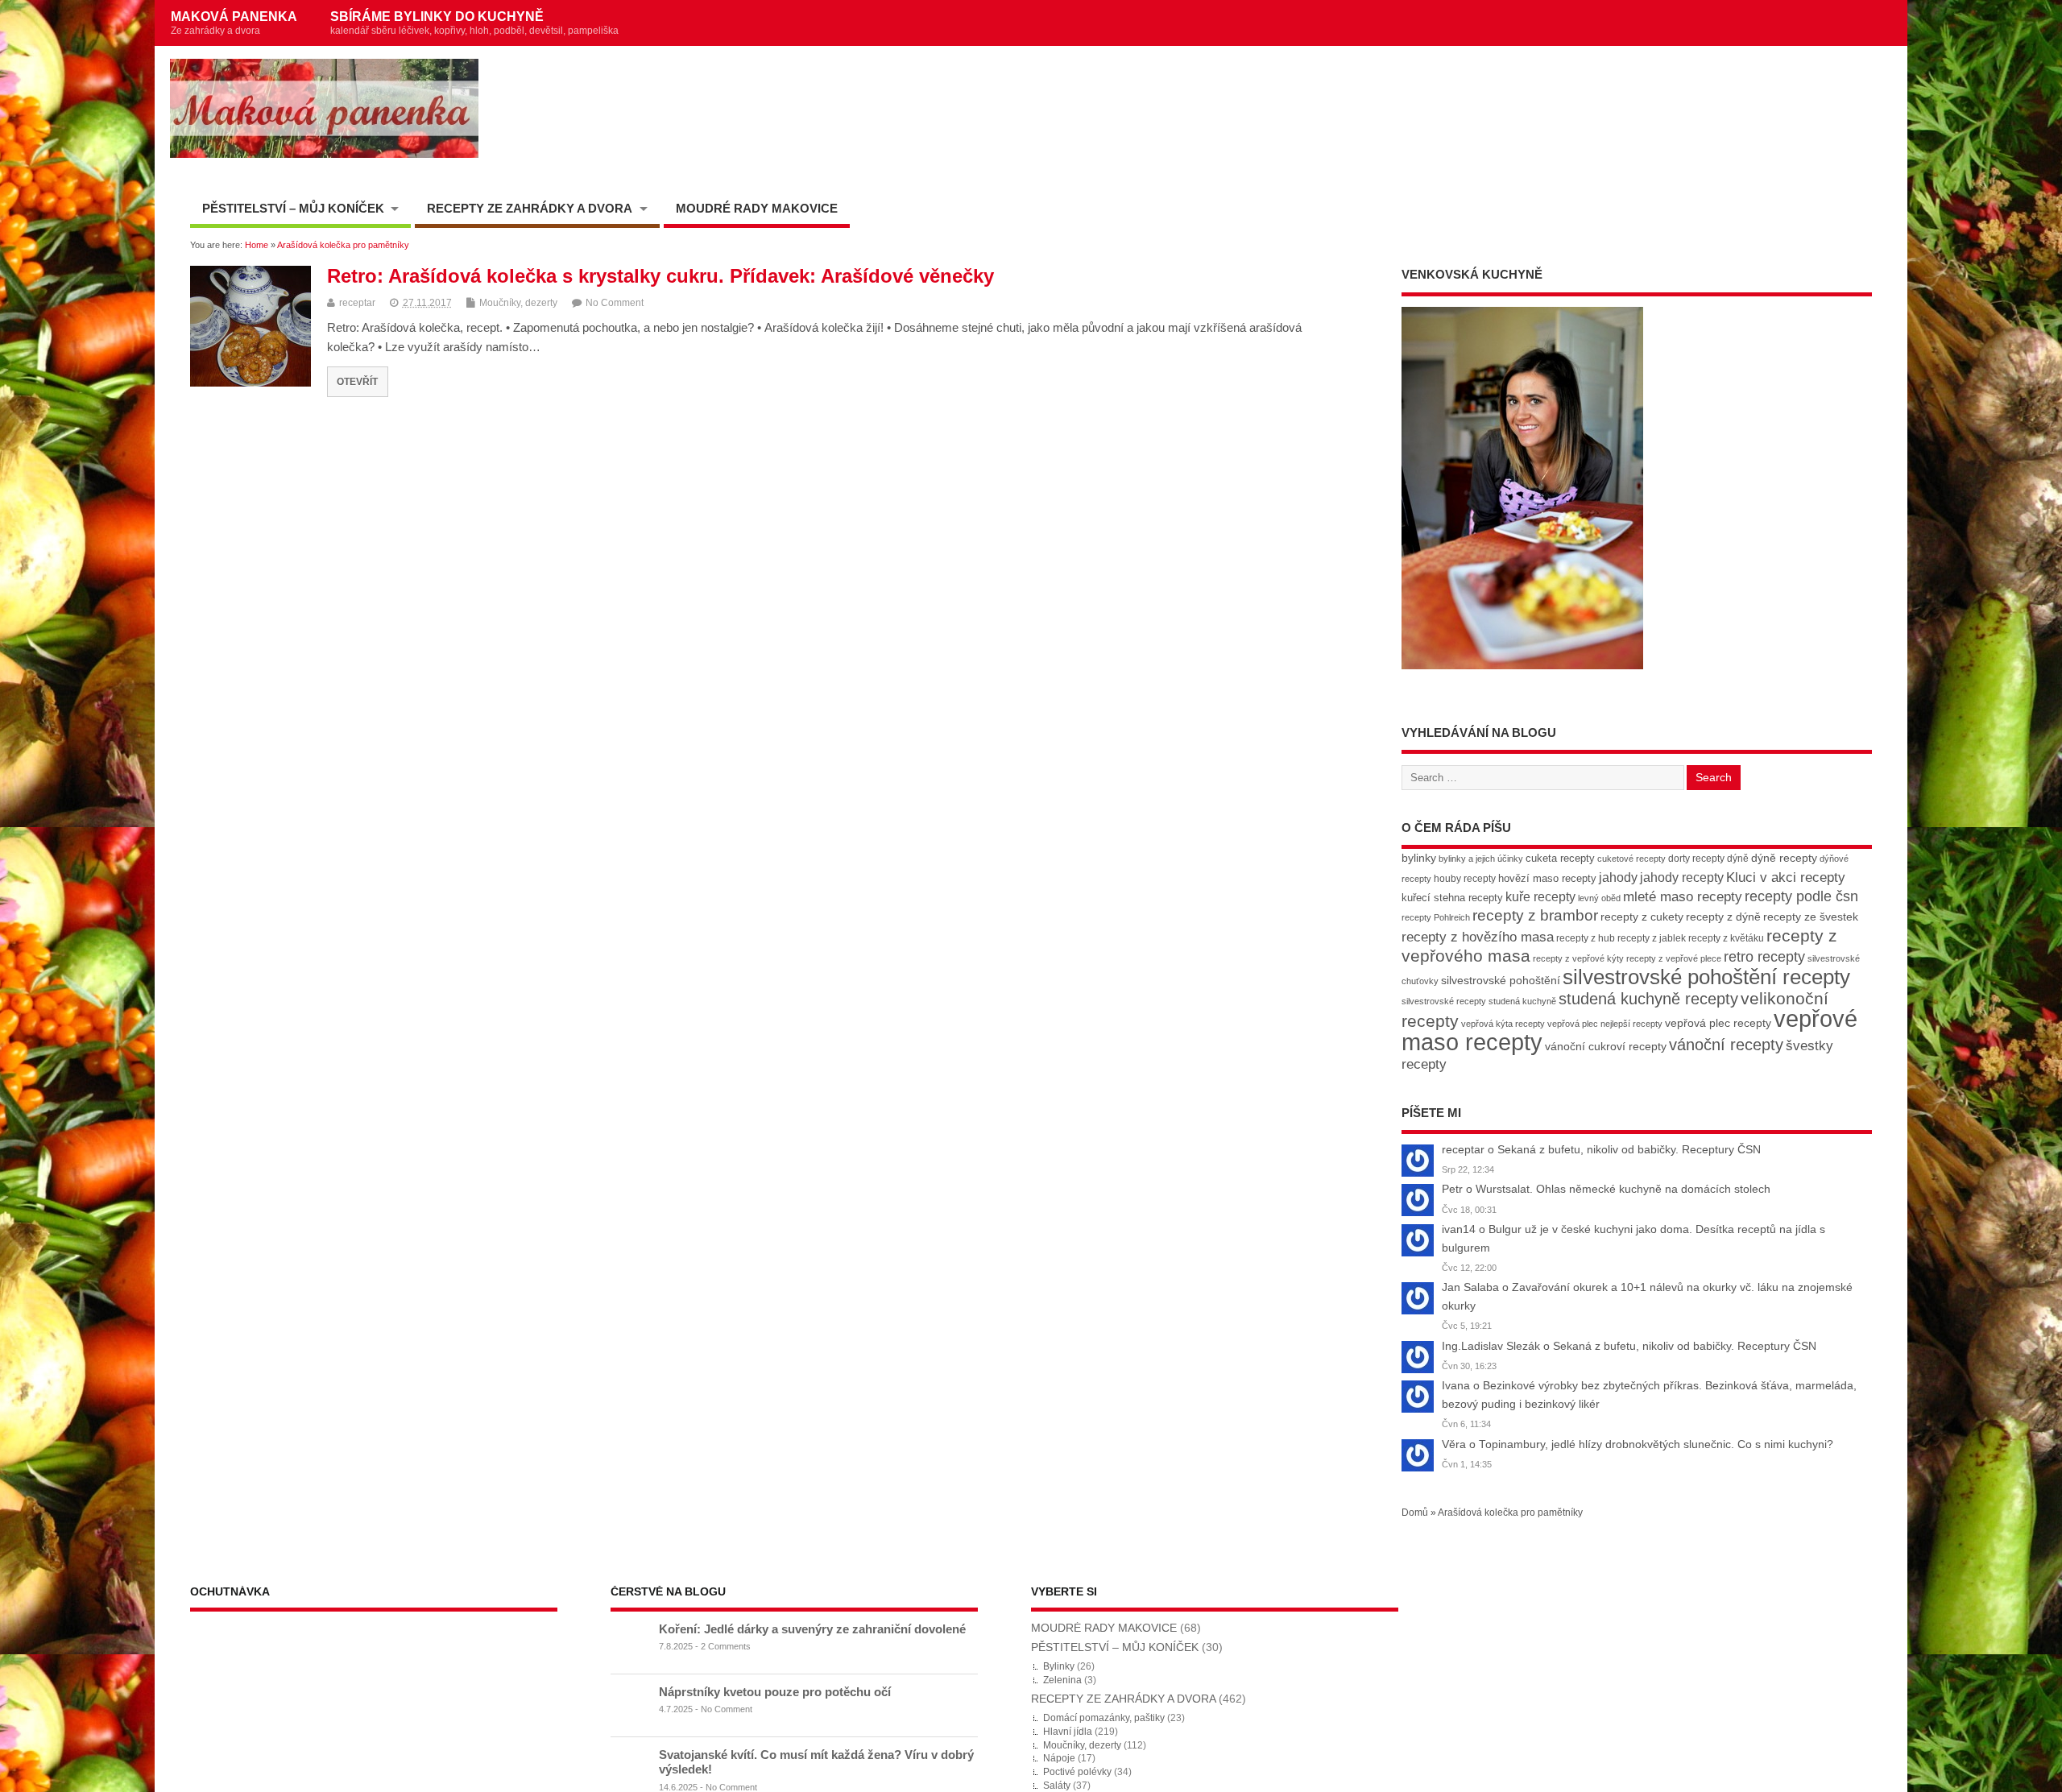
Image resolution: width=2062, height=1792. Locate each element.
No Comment (615, 303)
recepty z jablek (1652, 938)
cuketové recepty (1631, 859)
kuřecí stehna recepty (1452, 898)
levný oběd (1599, 898)
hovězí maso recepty (1547, 878)
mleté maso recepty (1683, 897)
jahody (1618, 877)
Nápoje (1059, 1758)
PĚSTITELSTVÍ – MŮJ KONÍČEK (293, 208)
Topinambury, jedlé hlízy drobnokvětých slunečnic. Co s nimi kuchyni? (1656, 1444)
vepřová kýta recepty (1503, 1024)
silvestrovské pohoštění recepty (1706, 977)
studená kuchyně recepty (1648, 999)
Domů (1415, 1513)
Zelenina (1062, 1680)
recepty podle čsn (1801, 896)
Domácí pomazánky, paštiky (1104, 1718)
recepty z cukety (1642, 917)
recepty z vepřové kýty (1578, 958)
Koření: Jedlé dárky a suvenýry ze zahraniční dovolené (812, 1629)
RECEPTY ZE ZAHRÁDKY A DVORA (530, 208)
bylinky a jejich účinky (1481, 859)
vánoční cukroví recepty (1606, 1046)
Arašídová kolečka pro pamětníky (1510, 1513)
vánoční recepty (1726, 1045)
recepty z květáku (1726, 938)
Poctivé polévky (1077, 1772)
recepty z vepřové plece (1674, 958)
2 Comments (726, 1646)
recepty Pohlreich (1436, 917)
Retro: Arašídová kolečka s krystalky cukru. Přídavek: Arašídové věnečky (660, 276)
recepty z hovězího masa (1478, 937)
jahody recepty (1682, 877)
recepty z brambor (1535, 915)
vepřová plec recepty (1718, 1023)
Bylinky (1059, 1666)
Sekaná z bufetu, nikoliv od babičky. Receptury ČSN (1629, 1150)
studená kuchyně (1522, 1001)
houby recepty (1465, 879)
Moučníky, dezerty (518, 303)
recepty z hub (1586, 938)
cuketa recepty (1560, 858)
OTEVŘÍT (357, 381)
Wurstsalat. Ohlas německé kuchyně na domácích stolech (1623, 1189)
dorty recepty (1696, 859)
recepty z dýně (1723, 917)
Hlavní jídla (1068, 1732)
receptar (357, 303)
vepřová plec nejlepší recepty (1605, 1024)
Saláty (1057, 1786)
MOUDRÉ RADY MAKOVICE (757, 208)
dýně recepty (1784, 858)
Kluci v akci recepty (1786, 877)
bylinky (1419, 858)
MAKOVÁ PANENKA (234, 23)
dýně (1738, 859)
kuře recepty (1540, 897)
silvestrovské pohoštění (1501, 980)
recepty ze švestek (1811, 917)
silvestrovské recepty (1444, 1001)
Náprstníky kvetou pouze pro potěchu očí (775, 1692)
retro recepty (1764, 956)
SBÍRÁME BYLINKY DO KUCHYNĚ (474, 23)
